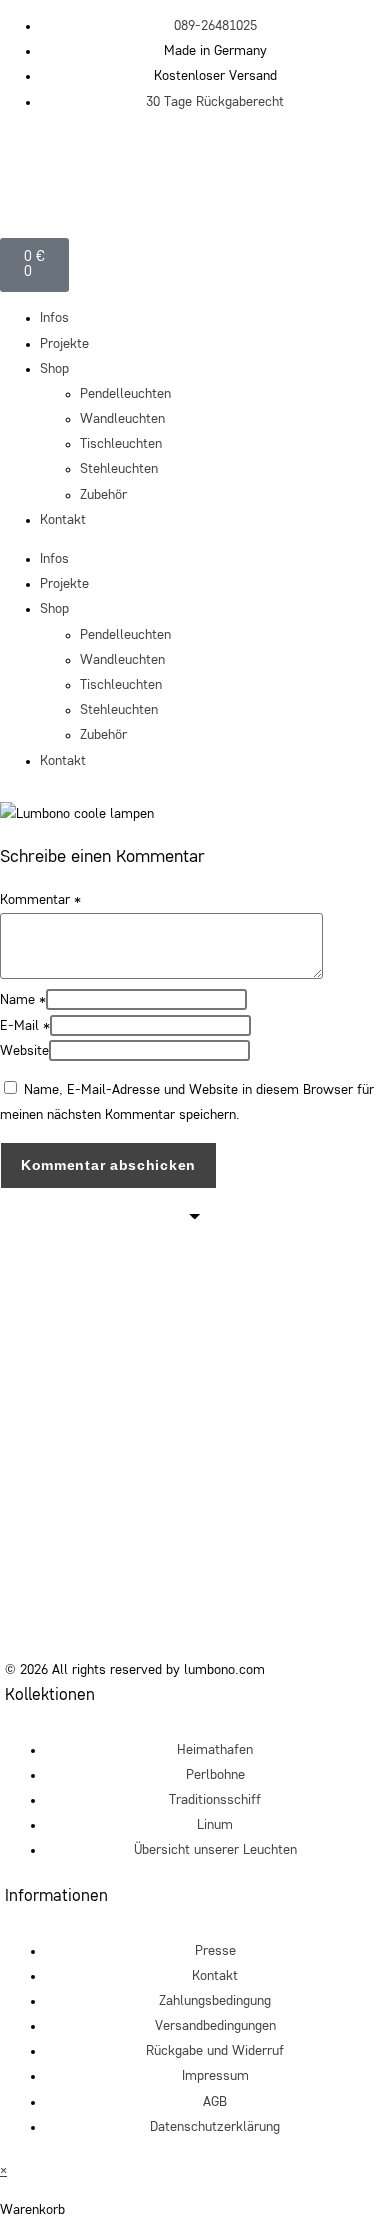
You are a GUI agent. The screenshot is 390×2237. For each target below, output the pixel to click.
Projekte (64, 344)
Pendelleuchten (125, 394)
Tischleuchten (121, 444)
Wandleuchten (122, 419)
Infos (54, 318)
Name (23, 1000)
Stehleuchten (119, 469)
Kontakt (63, 520)
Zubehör (103, 495)
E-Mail (25, 1026)
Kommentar (40, 900)
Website (24, 1051)
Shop (54, 369)
